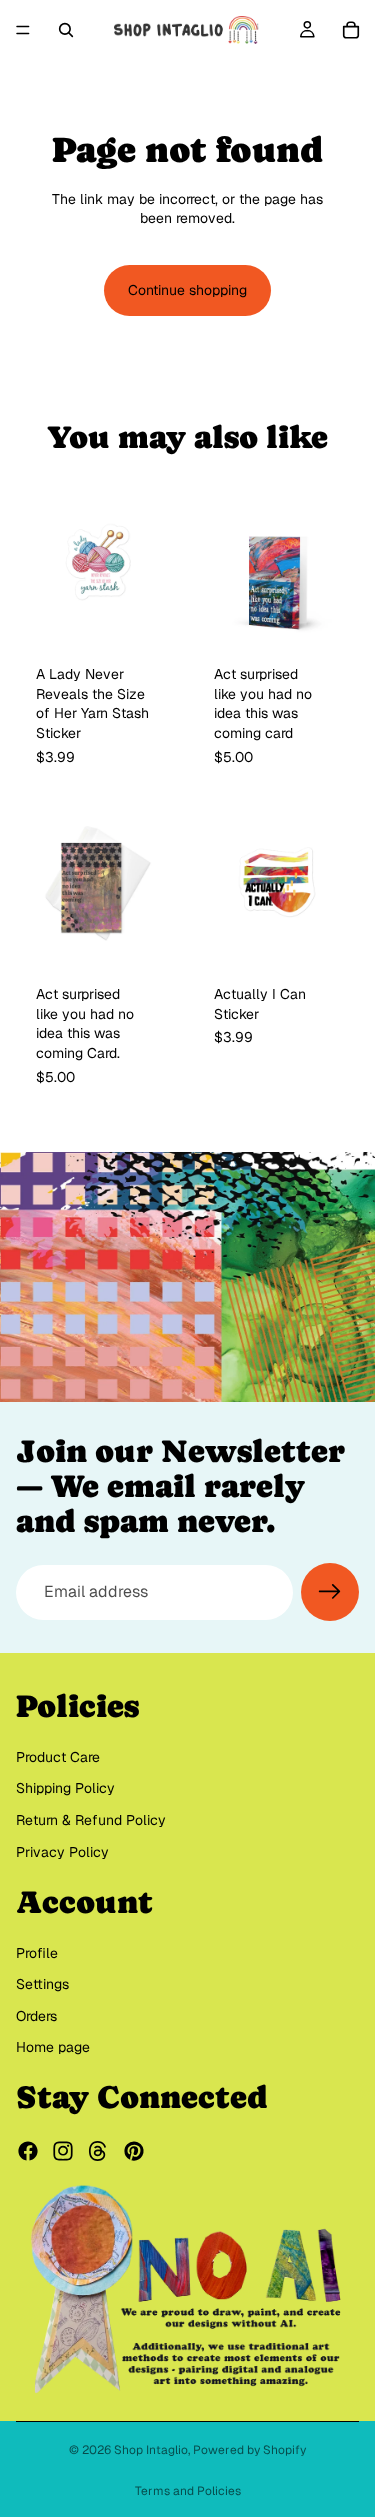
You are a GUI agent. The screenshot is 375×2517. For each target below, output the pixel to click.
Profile (37, 1953)
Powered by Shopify (249, 2450)
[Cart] (351, 30)
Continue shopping (187, 290)
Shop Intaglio (151, 2450)
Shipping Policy (65, 1789)
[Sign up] (330, 1592)
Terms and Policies (188, 2491)
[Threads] (98, 2152)
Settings (42, 1985)
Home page (53, 2048)
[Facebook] (28, 2152)
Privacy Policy (62, 1852)
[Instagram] (63, 2152)
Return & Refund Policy (91, 1820)
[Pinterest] (134, 2152)
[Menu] (23, 30)
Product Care (58, 1757)
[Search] (66, 30)
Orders (36, 2016)
